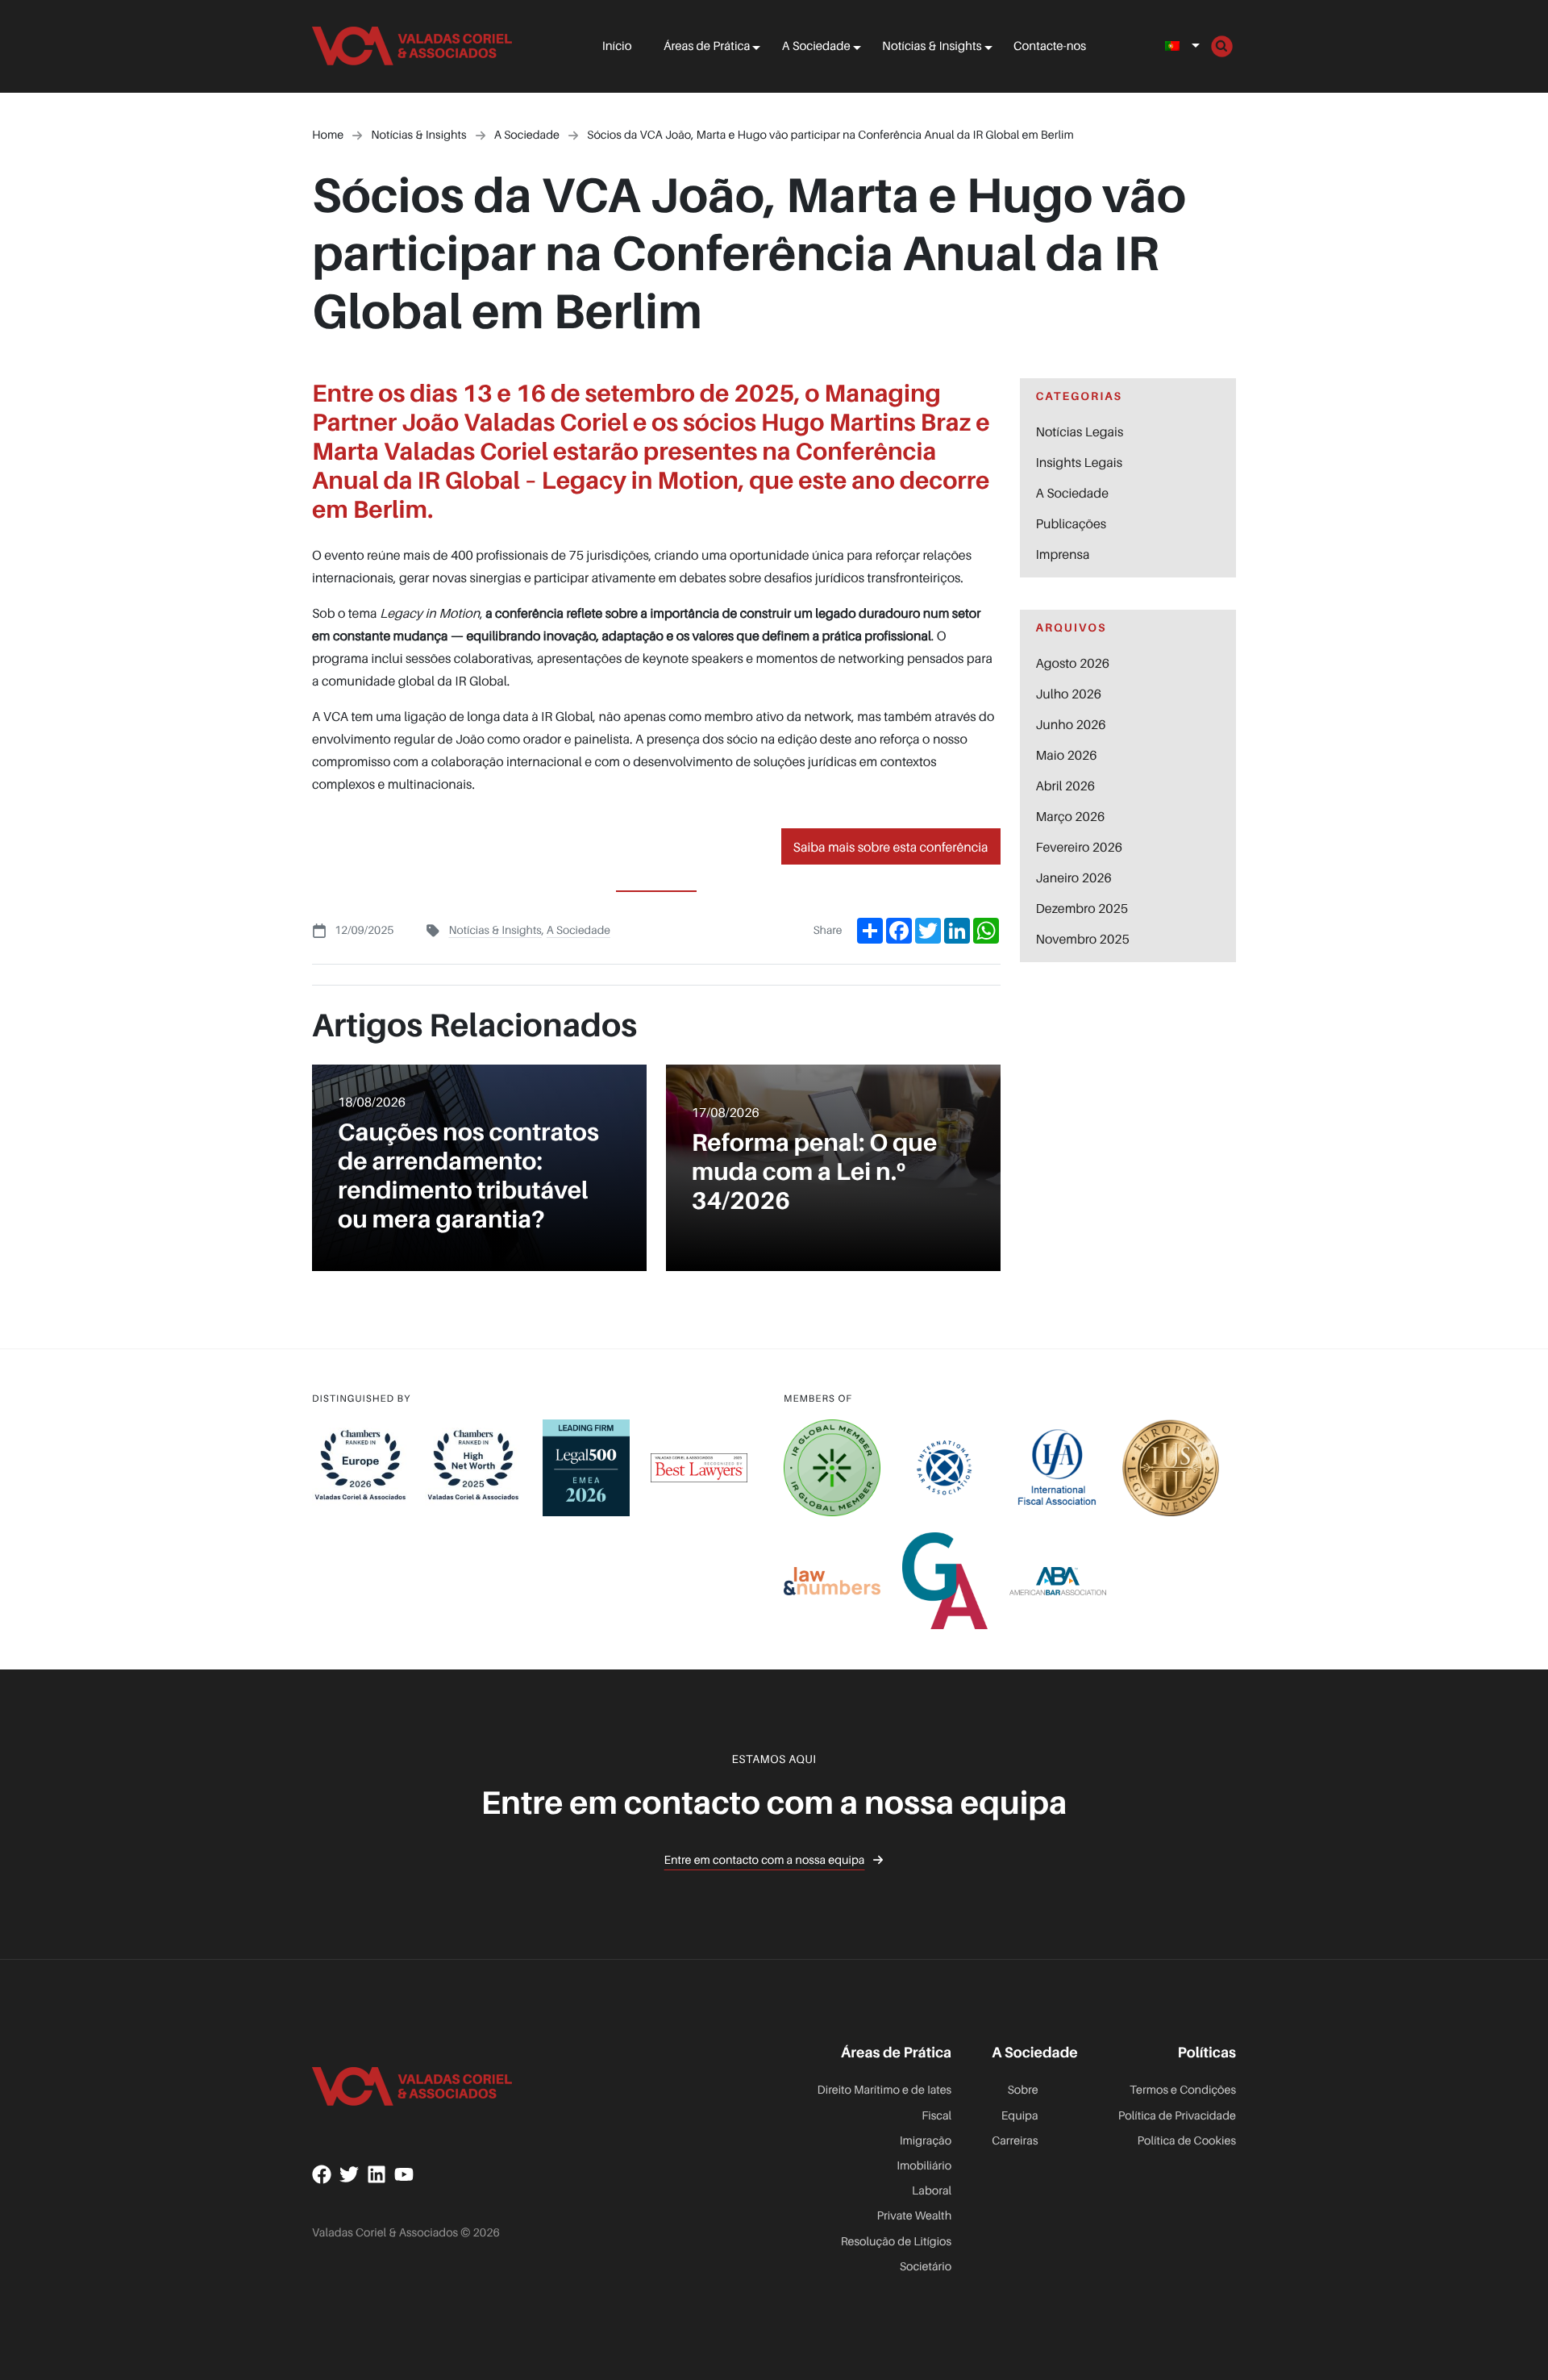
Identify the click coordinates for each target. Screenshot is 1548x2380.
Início (617, 46)
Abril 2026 (1066, 786)
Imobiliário (924, 2166)
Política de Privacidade (1177, 2116)
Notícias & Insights (932, 46)
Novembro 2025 (1083, 939)
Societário (926, 2267)
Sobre (1022, 2090)
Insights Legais (1079, 462)
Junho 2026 (1071, 724)
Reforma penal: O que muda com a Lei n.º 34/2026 (815, 1171)
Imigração (926, 2141)
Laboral (932, 2191)
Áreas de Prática (707, 46)
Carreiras (1015, 2141)
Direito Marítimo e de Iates (885, 2090)
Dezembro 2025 (1082, 908)
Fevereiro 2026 (1079, 847)
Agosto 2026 (1073, 663)
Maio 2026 (1067, 755)
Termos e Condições (1183, 2090)
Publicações (1072, 523)
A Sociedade (816, 46)
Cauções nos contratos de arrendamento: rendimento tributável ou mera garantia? (468, 1175)
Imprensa (1063, 554)
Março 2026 (1071, 816)
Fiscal (936, 2116)
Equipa (1020, 2116)
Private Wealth (915, 2216)
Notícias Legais (1080, 431)
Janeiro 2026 (1074, 877)
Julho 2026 (1069, 694)
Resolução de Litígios (897, 2242)
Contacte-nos (1050, 46)
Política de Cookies (1186, 2141)
